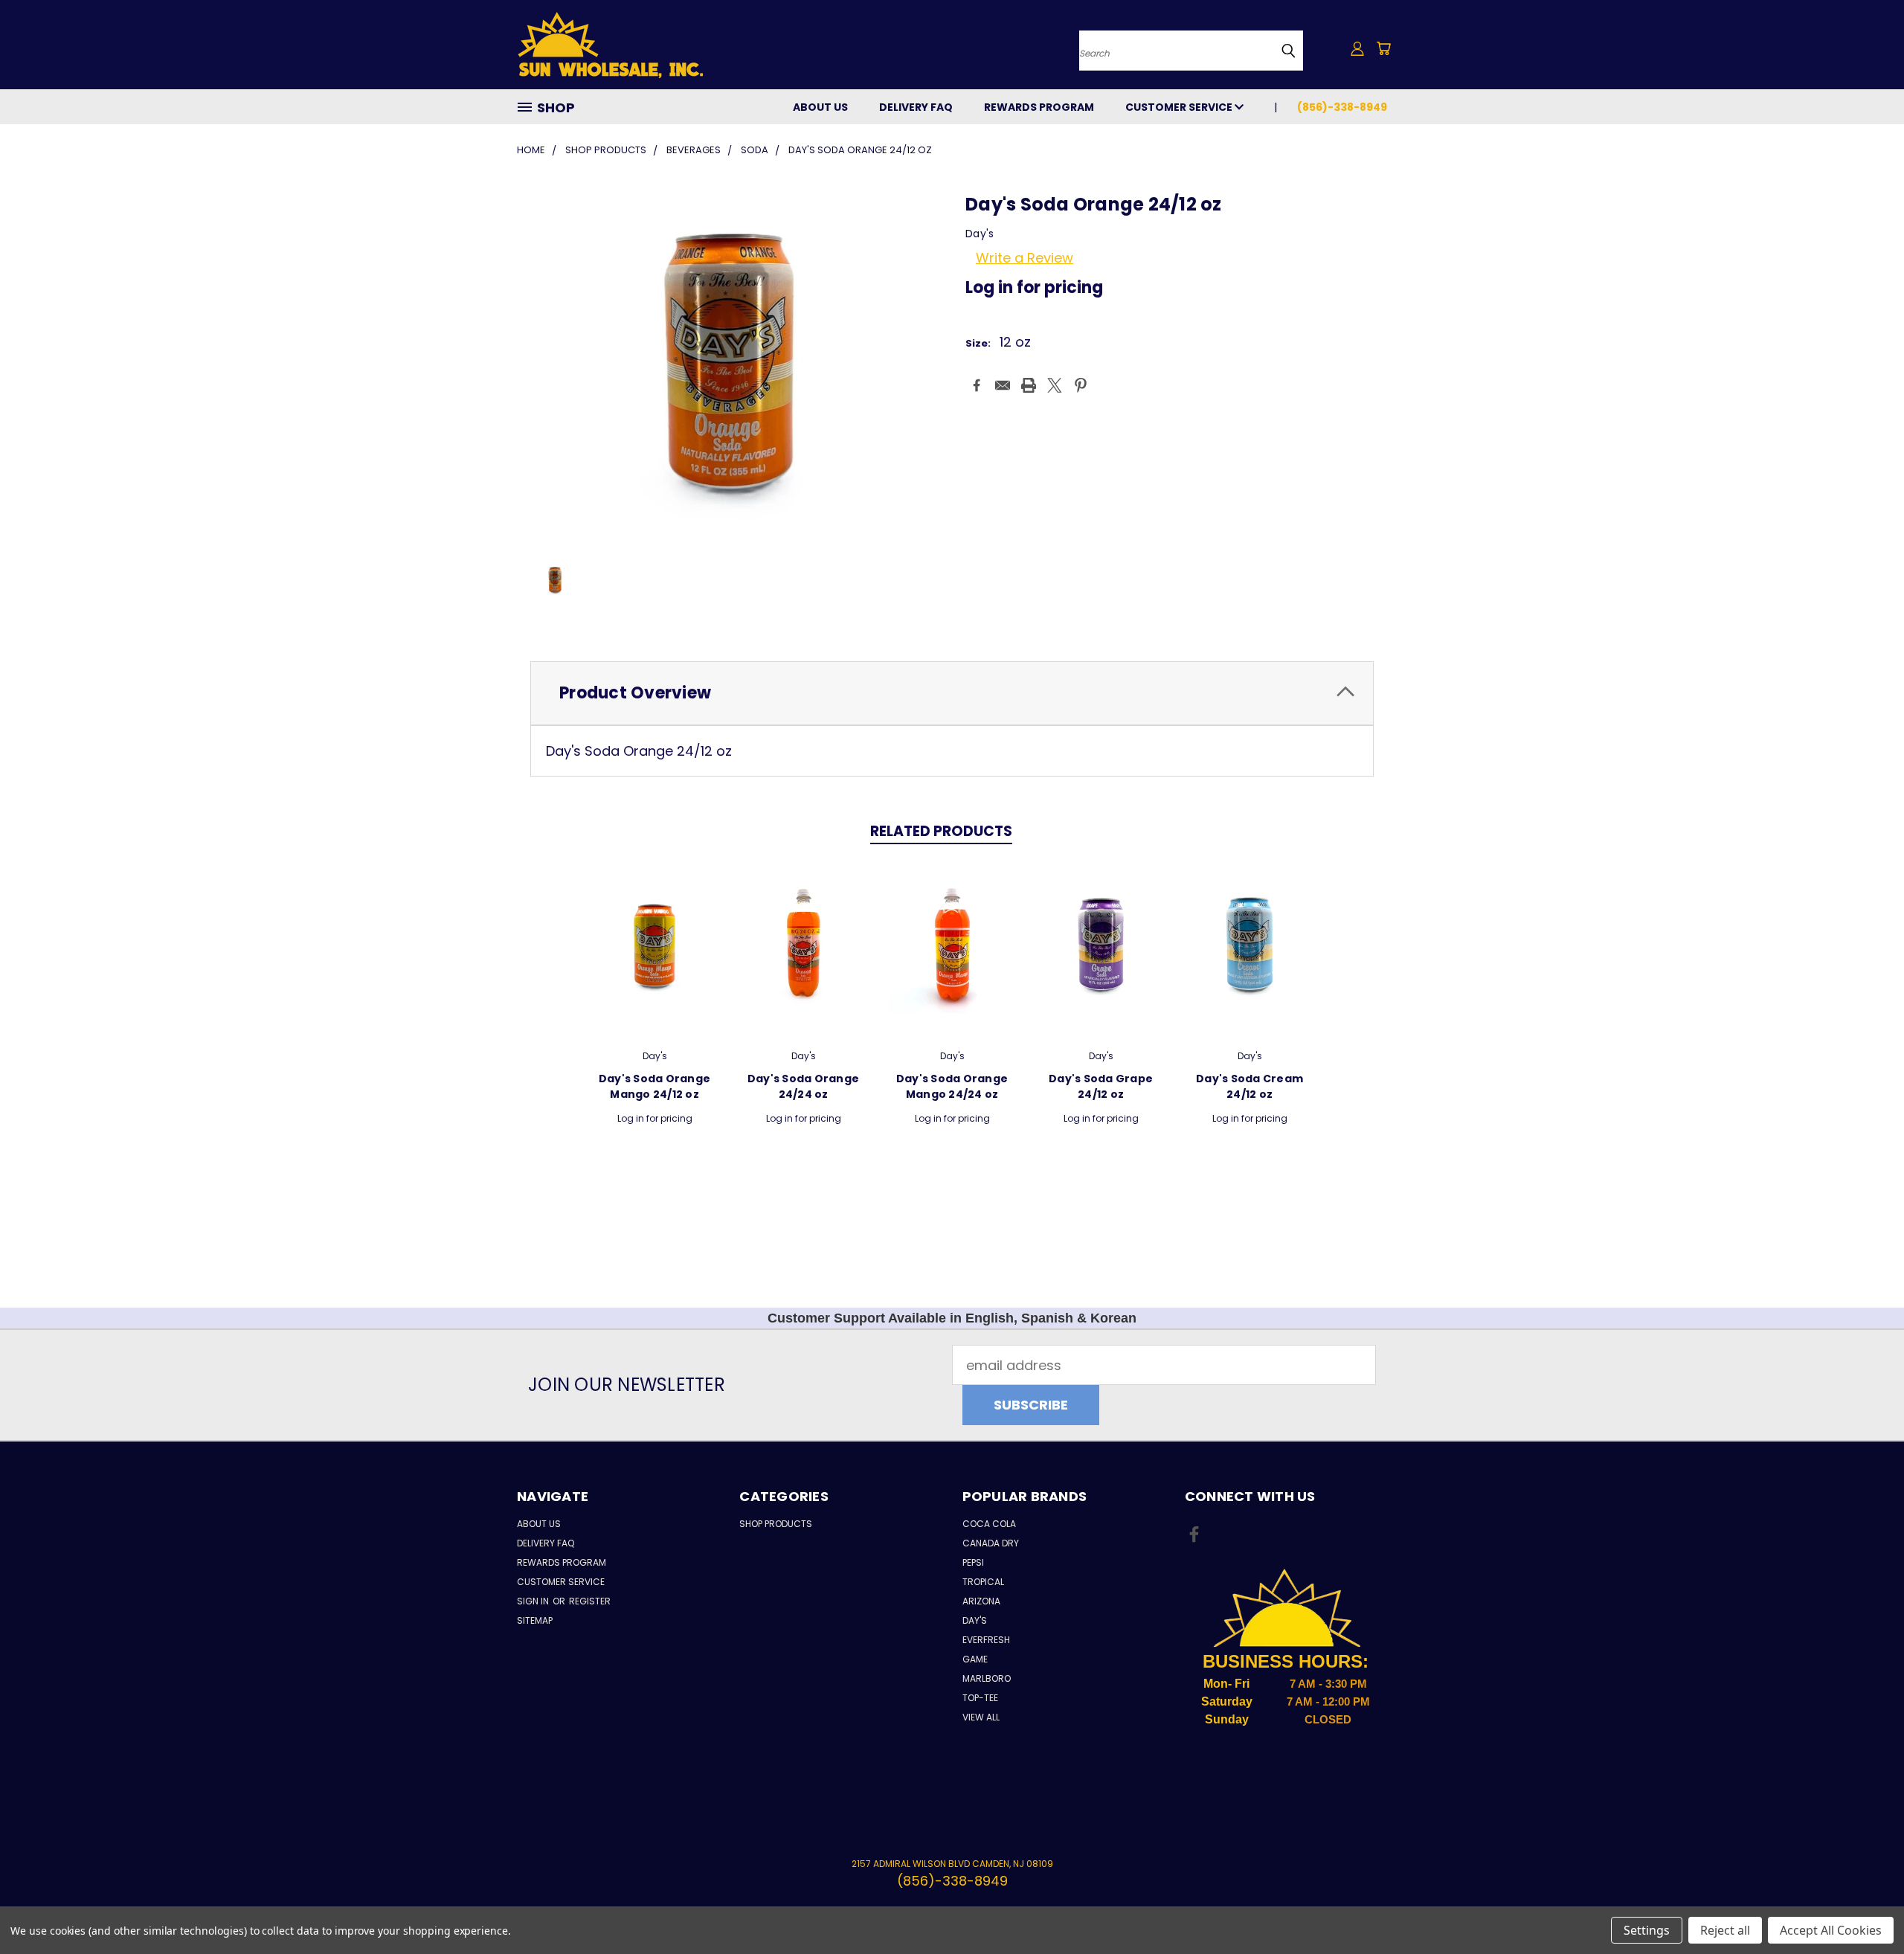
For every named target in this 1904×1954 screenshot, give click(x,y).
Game (975, 1659)
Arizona (981, 1601)
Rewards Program (1039, 107)
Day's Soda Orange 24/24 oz (803, 1086)
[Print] (1029, 385)
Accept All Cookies (1831, 1930)
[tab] (952, 694)
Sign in (534, 1601)
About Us (820, 107)
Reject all (1725, 1930)
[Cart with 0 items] (1383, 48)
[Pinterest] (1081, 385)
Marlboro (987, 1678)
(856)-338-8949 (1342, 107)
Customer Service (1180, 107)
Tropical (983, 1582)
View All (981, 1717)
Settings (1647, 1930)
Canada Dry (991, 1543)
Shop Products (776, 1524)
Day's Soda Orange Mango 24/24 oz (952, 1086)
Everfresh (986, 1640)
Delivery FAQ (916, 107)
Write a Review (1025, 258)
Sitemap (535, 1620)
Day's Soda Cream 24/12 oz (1249, 1086)
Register (590, 1601)
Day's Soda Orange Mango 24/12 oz (654, 1086)
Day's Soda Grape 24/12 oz (1101, 1086)
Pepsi (973, 1562)
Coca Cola (989, 1524)
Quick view (654, 947)
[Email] (1003, 385)
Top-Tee (980, 1698)
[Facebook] (977, 385)
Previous (1860, 1908)
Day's (975, 1620)
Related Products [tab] (941, 831)
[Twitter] (1055, 385)
